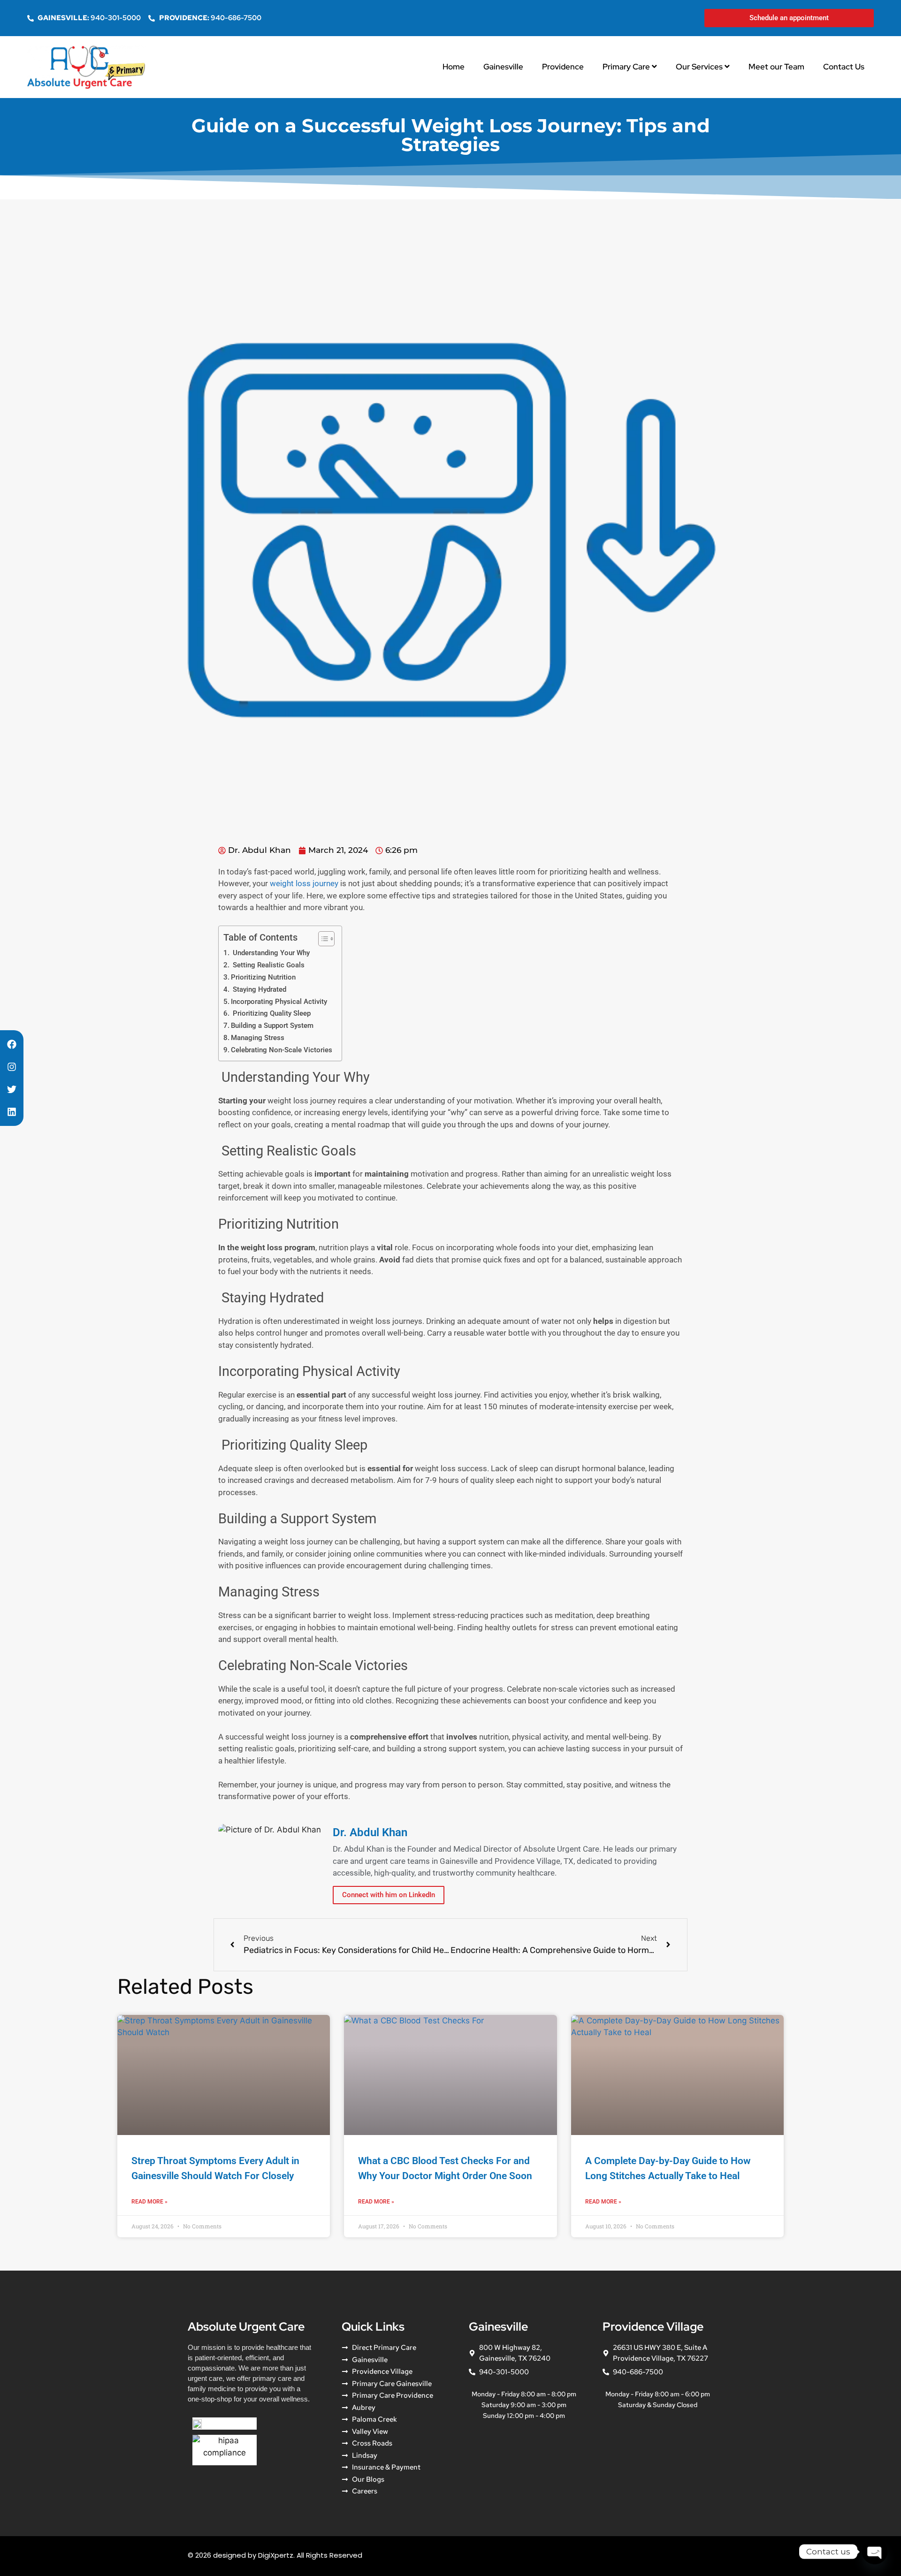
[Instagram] (12, 1067)
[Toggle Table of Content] (322, 939)
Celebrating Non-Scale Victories (282, 1050)
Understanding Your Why (270, 953)
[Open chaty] (875, 2552)
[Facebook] (12, 1044)
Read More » (149, 2202)
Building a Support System (272, 1026)
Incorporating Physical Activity (279, 1002)
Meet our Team (776, 67)
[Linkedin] (12, 1112)
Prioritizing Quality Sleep (271, 1013)
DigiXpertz (276, 2555)
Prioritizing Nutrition (263, 977)
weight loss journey (304, 883)
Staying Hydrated (259, 989)
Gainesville (503, 67)
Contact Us (844, 67)
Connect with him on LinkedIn (389, 1895)
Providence (563, 67)
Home (454, 67)
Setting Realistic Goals (268, 965)
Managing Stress (258, 1038)
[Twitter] (12, 1089)
